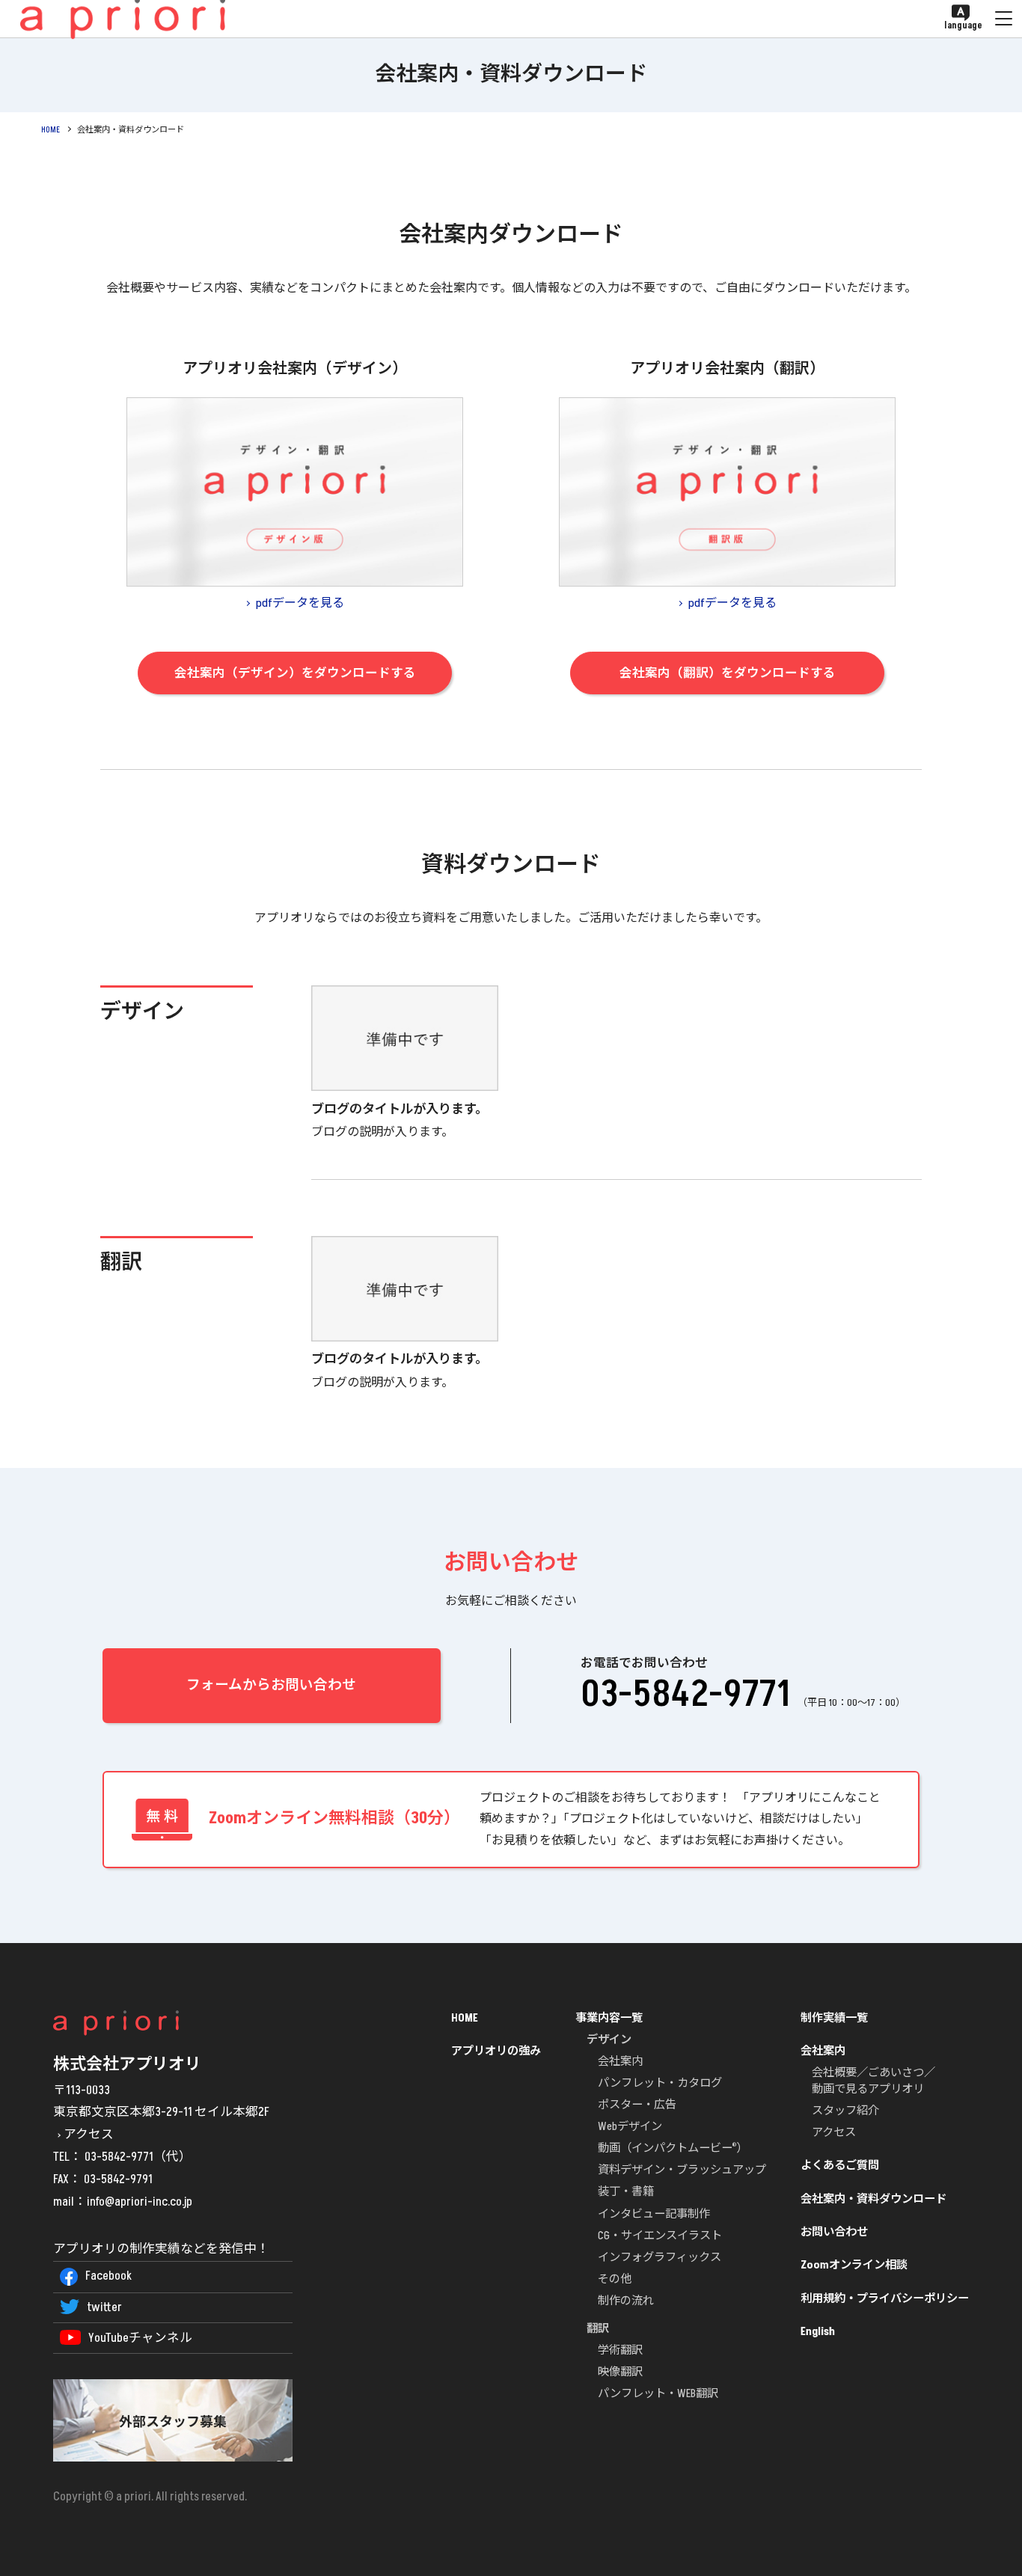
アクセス (89, 2135)
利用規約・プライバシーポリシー (885, 2299)
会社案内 (620, 2062)
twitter (104, 2307)
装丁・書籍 (626, 2192)
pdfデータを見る (300, 603)
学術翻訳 (620, 2350)
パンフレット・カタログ (660, 2083)
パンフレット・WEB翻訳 (658, 2394)
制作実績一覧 (834, 2018)
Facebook (108, 2276)
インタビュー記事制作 (654, 2214)
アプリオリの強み (496, 2051)
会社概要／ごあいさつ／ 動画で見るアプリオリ (873, 2081)
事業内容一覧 (609, 2018)
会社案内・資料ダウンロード (873, 2199)
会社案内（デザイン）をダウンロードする (295, 673)
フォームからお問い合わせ (271, 1685)
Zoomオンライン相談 (854, 2265)
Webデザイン (630, 2127)
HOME (51, 130)
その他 (615, 2279)
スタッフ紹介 (845, 2111)
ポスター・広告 (637, 2105)
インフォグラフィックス (660, 2258)
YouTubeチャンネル (140, 2338)
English (818, 2332)
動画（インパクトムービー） (673, 2148)
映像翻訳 (620, 2372)
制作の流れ (626, 2301)
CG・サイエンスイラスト (660, 2236)
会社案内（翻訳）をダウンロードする (728, 673)
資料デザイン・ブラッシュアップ (682, 2170)
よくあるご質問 (840, 2166)
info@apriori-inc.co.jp (140, 2202)
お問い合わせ (834, 2232)
